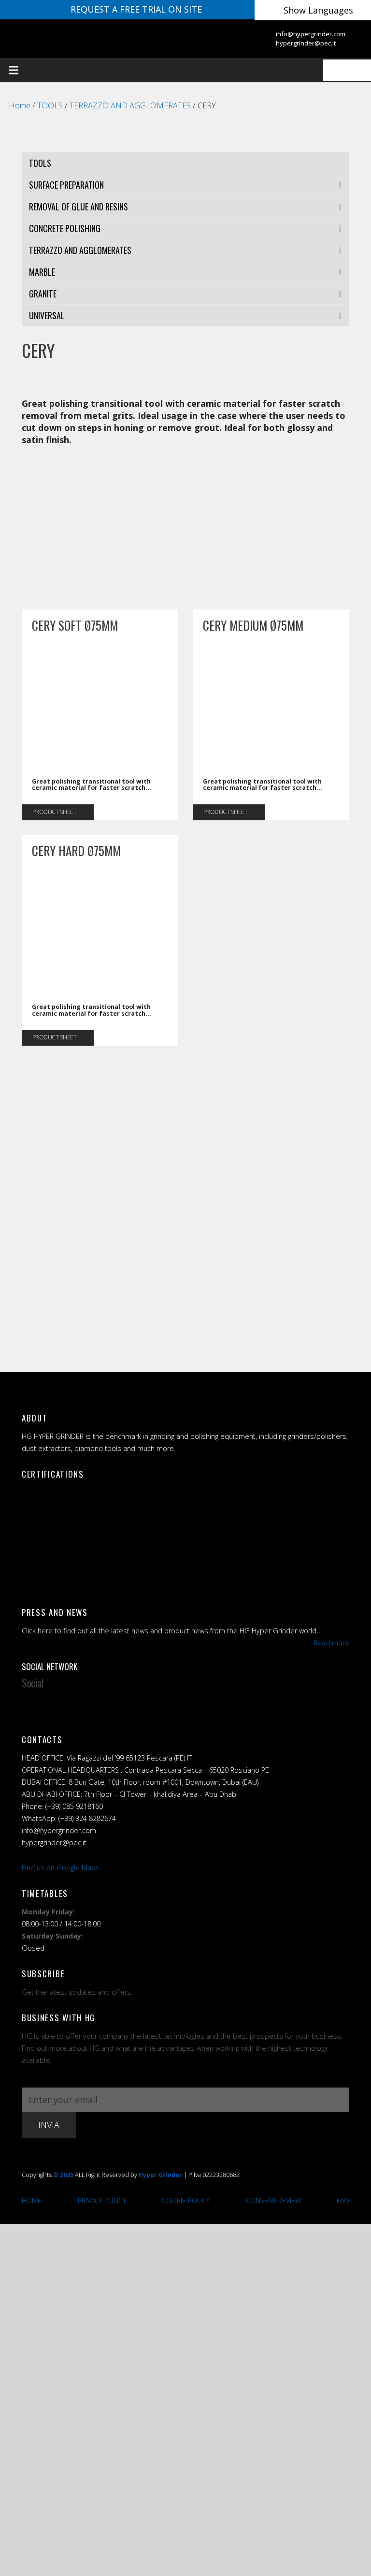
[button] (88, 70)
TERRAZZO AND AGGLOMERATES (130, 105)
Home (20, 105)
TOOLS (50, 105)
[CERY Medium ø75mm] (271, 643)
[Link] (244, 38)
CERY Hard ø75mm (76, 851)
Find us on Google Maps (61, 1868)
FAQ (343, 2200)
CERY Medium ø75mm (253, 625)
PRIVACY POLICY (102, 2200)
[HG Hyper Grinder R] (81, 39)
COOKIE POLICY (186, 2200)
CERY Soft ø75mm (75, 625)
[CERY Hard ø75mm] (100, 868)
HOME (32, 2200)
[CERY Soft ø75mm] (100, 643)
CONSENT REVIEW (273, 2200)
